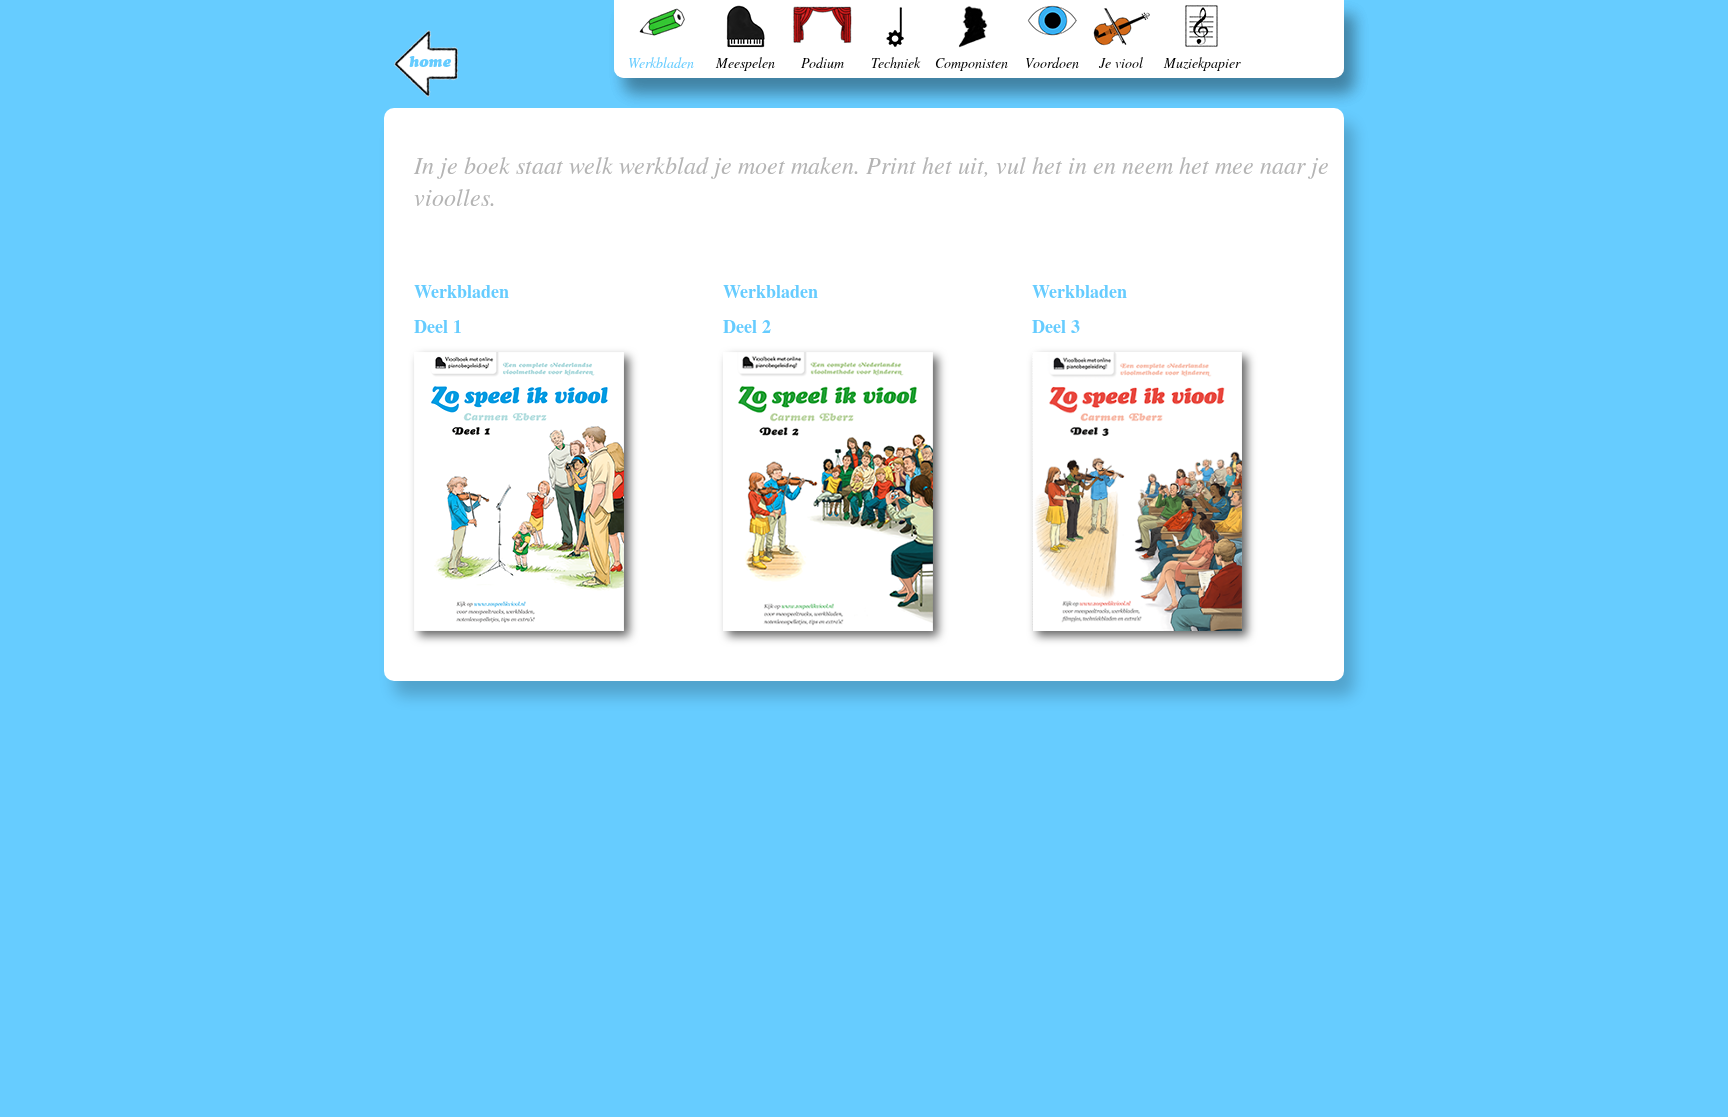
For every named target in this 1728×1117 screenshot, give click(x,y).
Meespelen (745, 62)
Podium (822, 62)
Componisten (971, 62)
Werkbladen (661, 62)
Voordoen (1052, 62)
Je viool (1121, 62)
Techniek (895, 62)
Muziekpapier (1202, 62)
